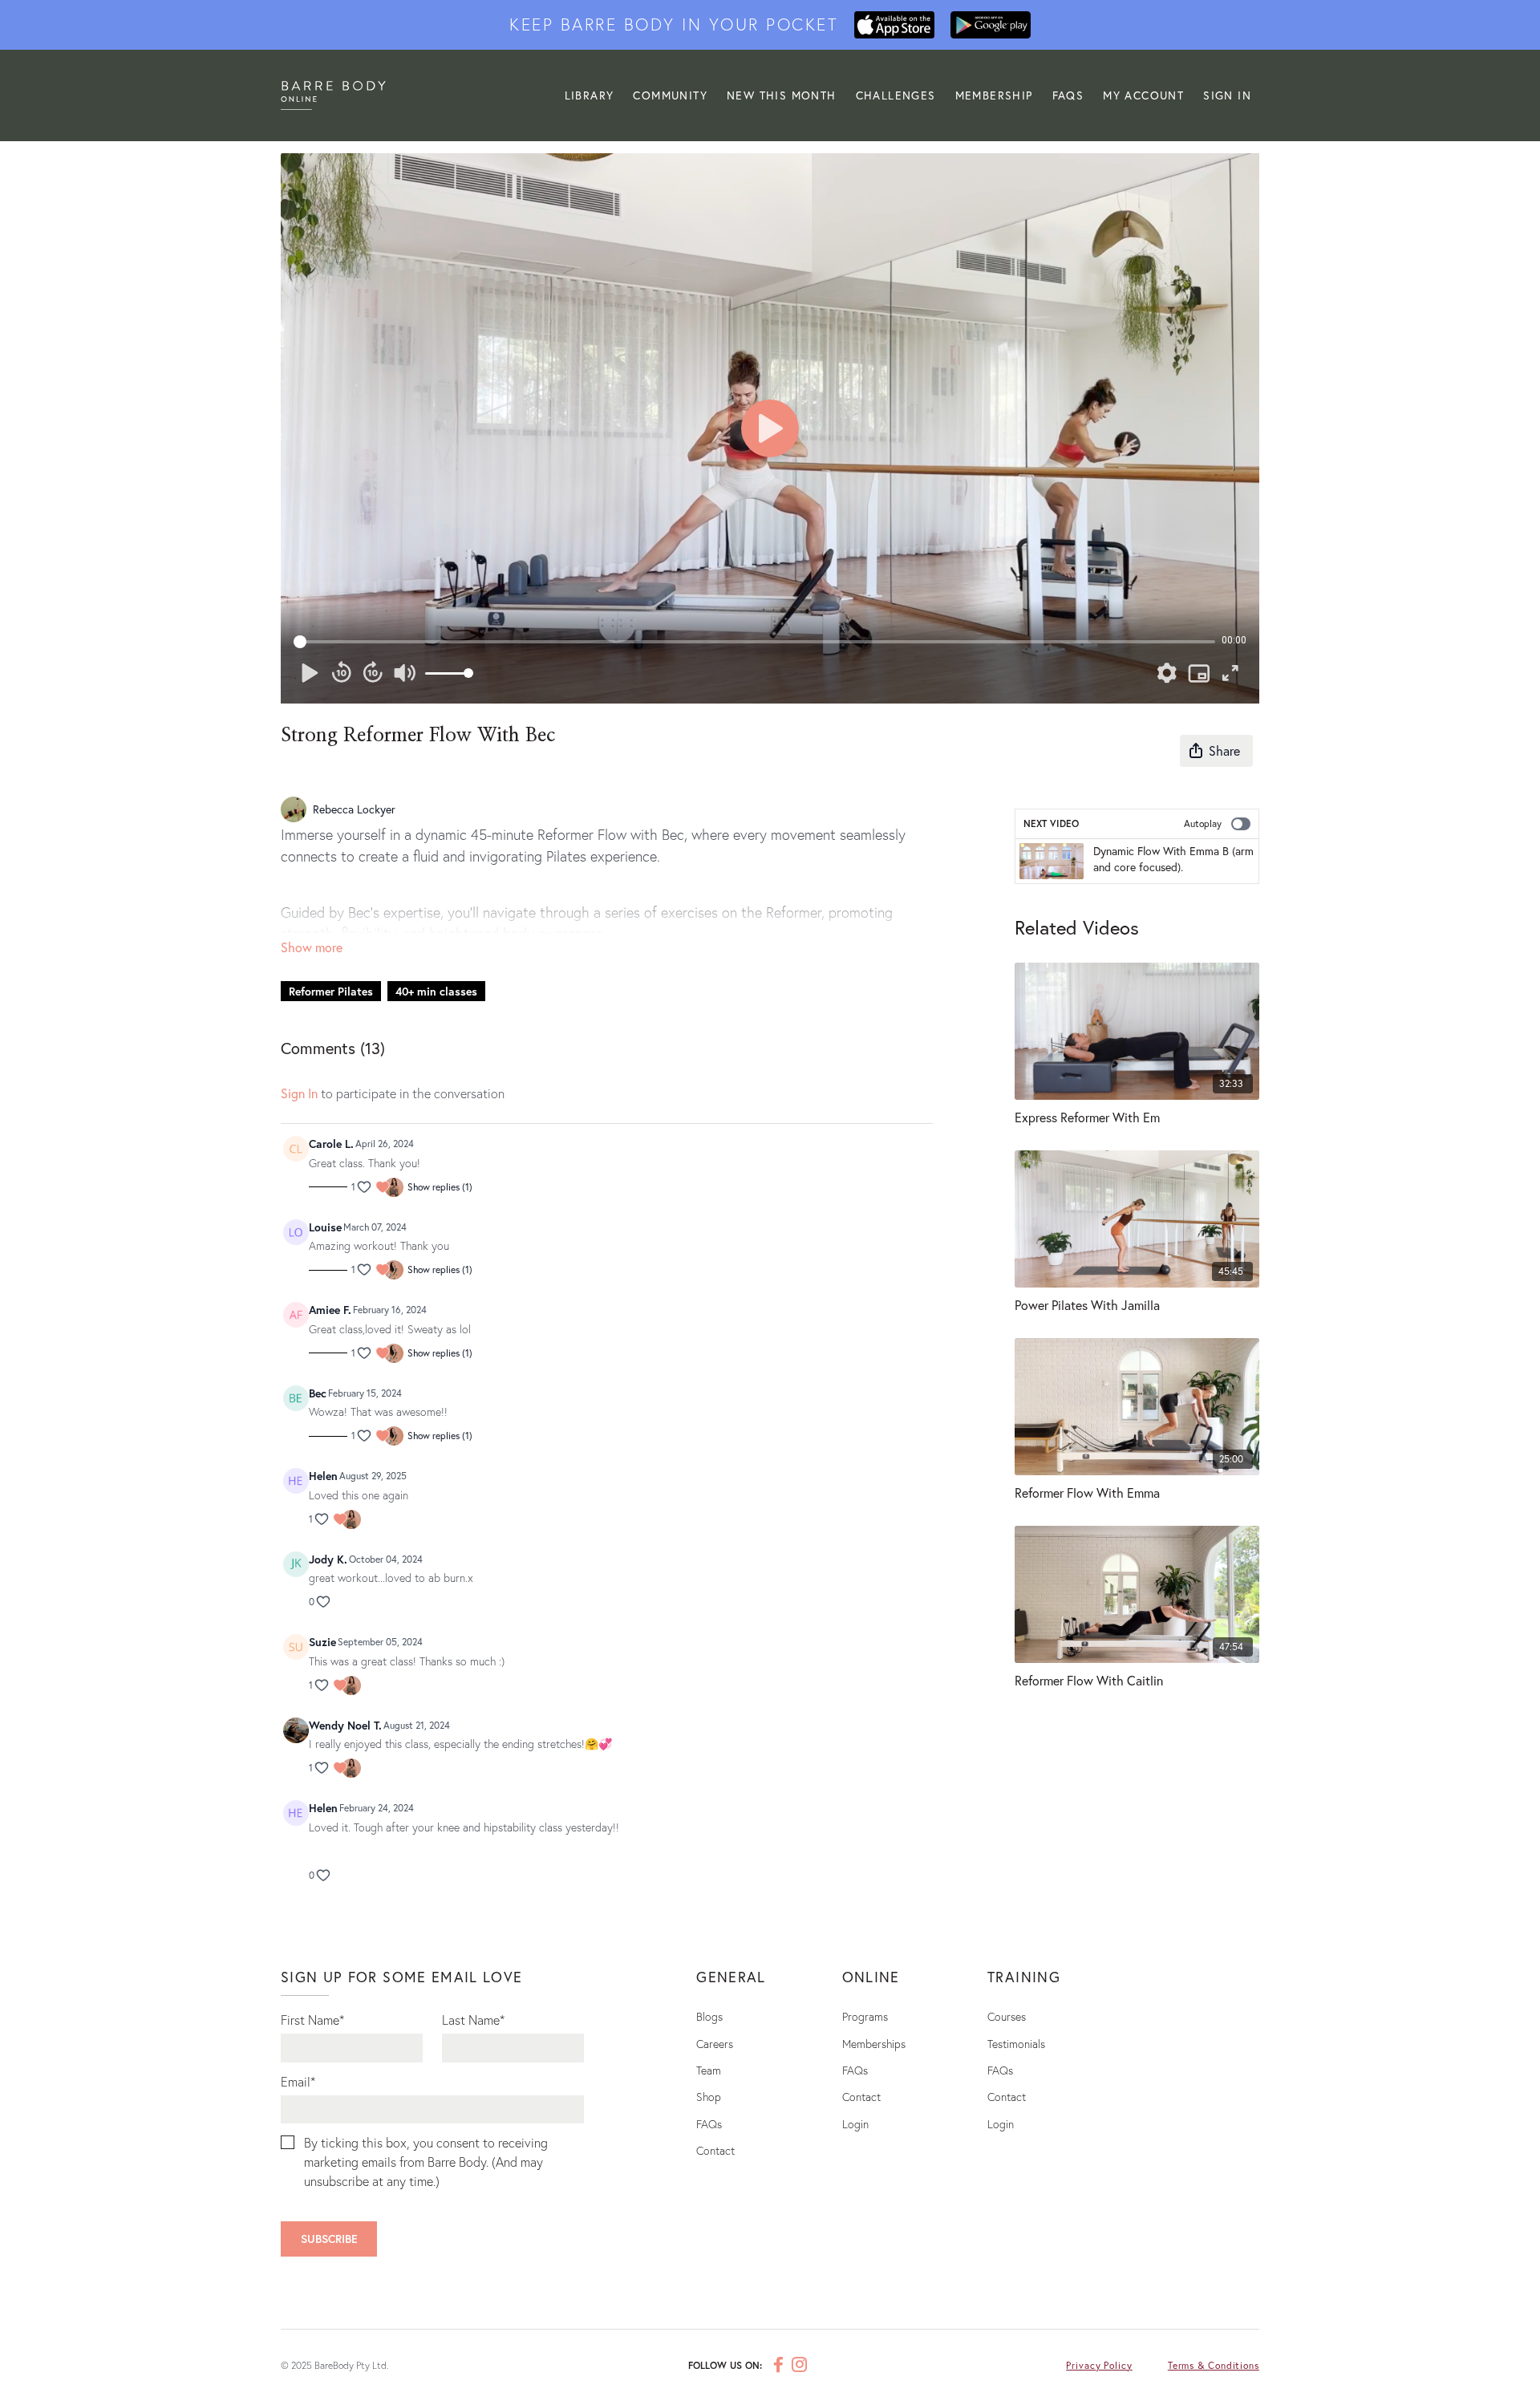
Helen (323, 1476)
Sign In (1227, 95)
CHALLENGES (896, 95)
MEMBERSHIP (994, 95)
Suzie (322, 1642)
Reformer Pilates (331, 991)
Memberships (874, 2044)
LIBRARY (590, 95)
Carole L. (331, 1144)
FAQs (1068, 95)
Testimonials (1016, 2044)
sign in (299, 1093)
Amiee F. (330, 1310)
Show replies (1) (440, 1187)
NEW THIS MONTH (782, 95)
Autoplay (1203, 823)
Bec (318, 1393)
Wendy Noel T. (345, 1725)
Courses (1007, 2016)
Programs (865, 2016)
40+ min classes (436, 991)
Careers (715, 2044)
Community (670, 95)
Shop (709, 2097)
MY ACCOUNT (1143, 95)
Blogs (709, 2016)
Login (855, 2124)
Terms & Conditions (1214, 2365)
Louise (325, 1227)
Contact (715, 2150)
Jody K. (328, 1559)
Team (709, 2070)
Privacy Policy (1099, 2365)
